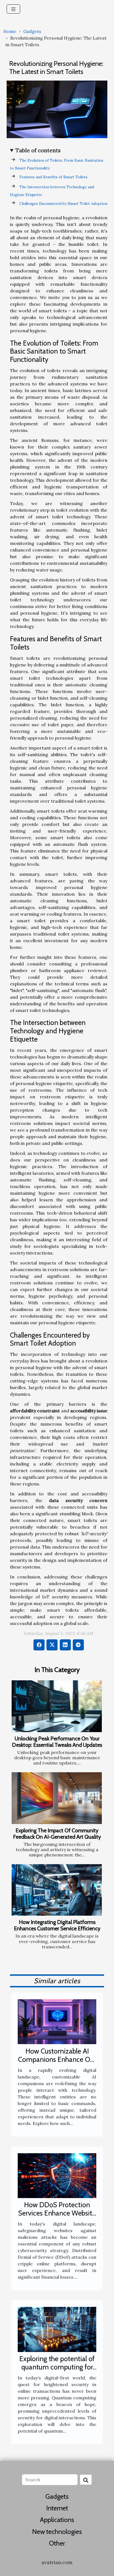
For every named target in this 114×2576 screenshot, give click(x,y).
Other (57, 2543)
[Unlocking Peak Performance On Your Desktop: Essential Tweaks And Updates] (57, 1706)
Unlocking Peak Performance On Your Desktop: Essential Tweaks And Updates (57, 1742)
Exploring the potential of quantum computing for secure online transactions (57, 2367)
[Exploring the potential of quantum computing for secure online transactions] (57, 2329)
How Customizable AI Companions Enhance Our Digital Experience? (57, 2059)
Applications (57, 2520)
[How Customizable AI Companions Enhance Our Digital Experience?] (57, 2021)
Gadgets (32, 31)
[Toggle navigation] (13, 9)
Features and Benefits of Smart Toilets (53, 177)
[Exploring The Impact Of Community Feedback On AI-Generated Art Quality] (57, 1798)
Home (10, 31)
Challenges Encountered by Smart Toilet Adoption (63, 204)
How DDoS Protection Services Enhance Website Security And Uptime (57, 2213)
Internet (57, 2508)
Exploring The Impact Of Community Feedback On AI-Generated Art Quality (57, 1834)
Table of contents (38, 150)
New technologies (57, 2532)
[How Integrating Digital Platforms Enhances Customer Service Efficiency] (57, 1890)
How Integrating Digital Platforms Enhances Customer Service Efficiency (57, 1925)
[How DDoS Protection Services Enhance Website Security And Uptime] (57, 2175)
